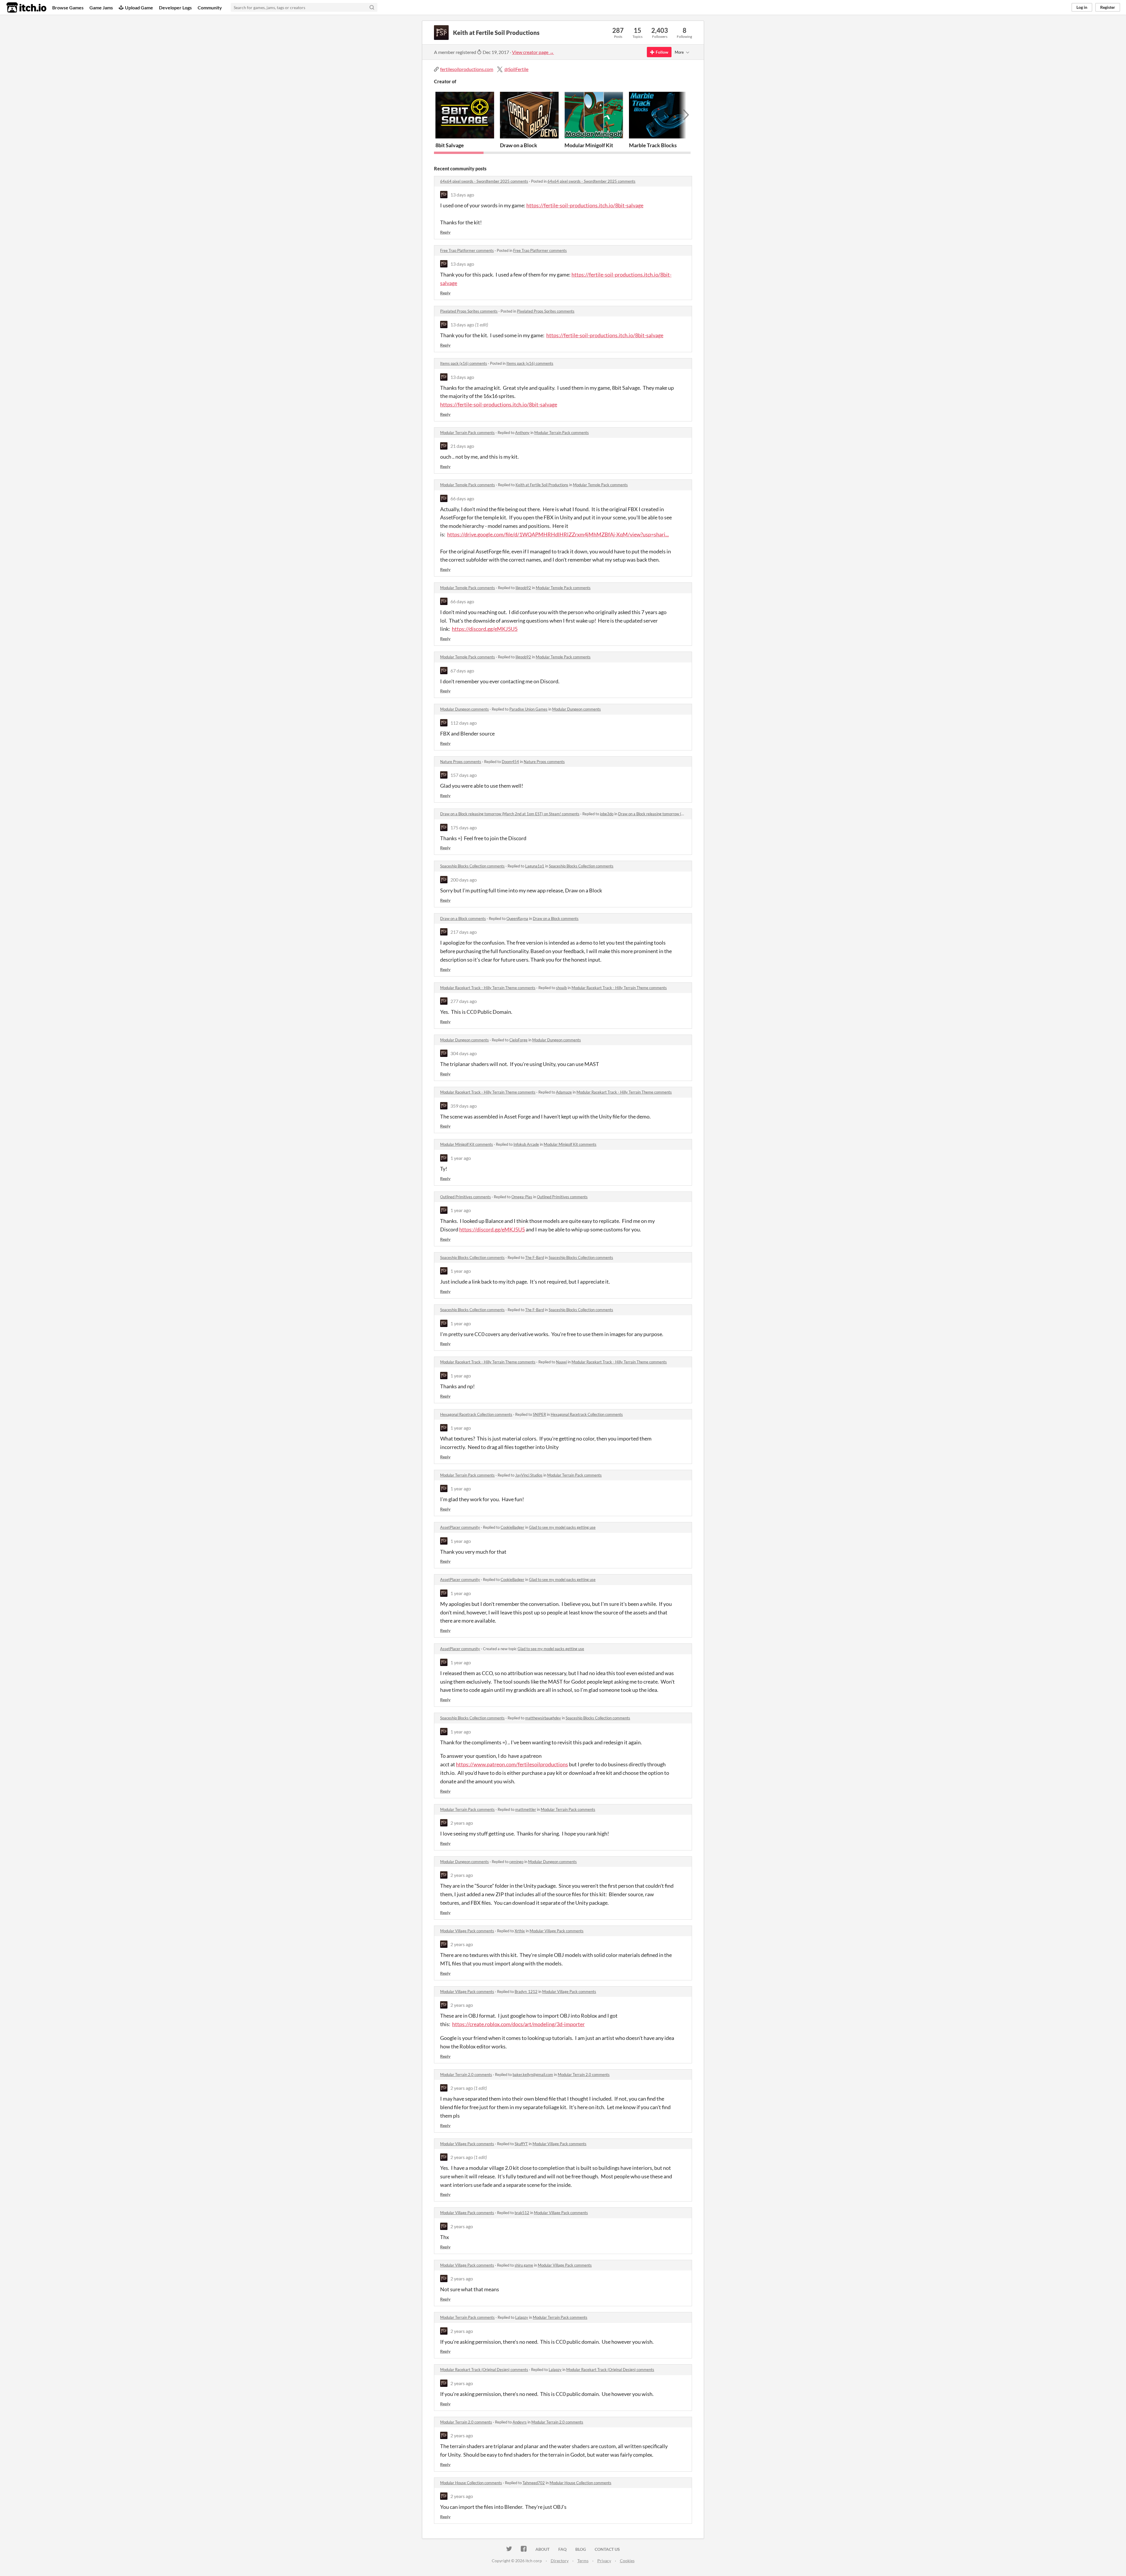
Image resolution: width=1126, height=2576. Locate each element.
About (542, 2549)
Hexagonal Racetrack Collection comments (476, 1414)
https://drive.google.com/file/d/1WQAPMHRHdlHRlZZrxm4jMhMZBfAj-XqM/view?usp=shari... (558, 534)
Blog (581, 2549)
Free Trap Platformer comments (467, 250)
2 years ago (462, 1823)
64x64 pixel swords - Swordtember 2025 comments (484, 181)
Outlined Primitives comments (466, 1197)
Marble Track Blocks (653, 145)
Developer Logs (175, 7)
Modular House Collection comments (471, 2483)
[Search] (372, 7)
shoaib (561, 988)
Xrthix (520, 1931)
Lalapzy (522, 2317)
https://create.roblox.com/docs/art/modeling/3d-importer (518, 2024)
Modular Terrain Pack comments (467, 433)
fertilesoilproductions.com (467, 69)
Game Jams (101, 7)
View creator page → (533, 52)
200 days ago (464, 880)
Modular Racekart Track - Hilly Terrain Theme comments (488, 988)
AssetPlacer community (460, 1527)
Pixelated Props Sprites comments (469, 311)
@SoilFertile (516, 69)
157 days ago (464, 775)
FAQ (562, 2549)
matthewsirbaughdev (543, 1718)
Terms (583, 2561)
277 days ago (464, 1001)
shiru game (524, 2265)
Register (1108, 7)
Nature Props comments (461, 762)
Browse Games (68, 7)
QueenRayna (517, 918)
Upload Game (139, 7)
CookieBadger (512, 1527)
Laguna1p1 (535, 866)
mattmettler (526, 1809)
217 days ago (464, 932)
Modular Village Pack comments (467, 1931)
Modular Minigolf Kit (589, 145)
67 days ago (462, 671)
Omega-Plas (522, 1197)
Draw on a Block (519, 145)
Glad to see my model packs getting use (562, 1527)
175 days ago (464, 827)
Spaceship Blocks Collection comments (472, 866)
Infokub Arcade (526, 1144)
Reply (445, 232)
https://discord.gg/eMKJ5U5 (485, 629)
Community (210, 7)
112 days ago (464, 723)
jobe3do (607, 814)
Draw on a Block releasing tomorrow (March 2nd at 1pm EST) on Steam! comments (510, 814)
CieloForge (518, 1040)
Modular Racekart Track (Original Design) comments (484, 2370)
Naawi (561, 1362)
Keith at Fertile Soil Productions (542, 485)
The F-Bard (535, 1258)
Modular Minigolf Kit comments (467, 1144)
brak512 (522, 2213)
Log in (1082, 7)
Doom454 (510, 762)
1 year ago (461, 1158)
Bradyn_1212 (526, 1992)
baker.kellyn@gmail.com (533, 2075)
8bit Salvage (450, 145)
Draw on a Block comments (463, 918)
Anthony (522, 433)
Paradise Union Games (528, 709)
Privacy (604, 2561)
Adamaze (564, 1092)
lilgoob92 (523, 588)
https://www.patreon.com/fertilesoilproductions (512, 1764)
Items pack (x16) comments (464, 363)
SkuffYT (521, 2144)
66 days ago (462, 498)
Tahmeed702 (534, 2483)
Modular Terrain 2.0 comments (466, 2075)
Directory (560, 2561)
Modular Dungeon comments (464, 709)
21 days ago (462, 446)
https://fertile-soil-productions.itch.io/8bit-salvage (585, 205)
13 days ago (462, 195)
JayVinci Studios (529, 1475)
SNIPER (539, 1414)
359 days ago (464, 1106)
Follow (662, 52)
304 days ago (464, 1053)
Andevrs (520, 2422)
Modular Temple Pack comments (468, 485)
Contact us (607, 2549)
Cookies (627, 2561)
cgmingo (516, 1862)
